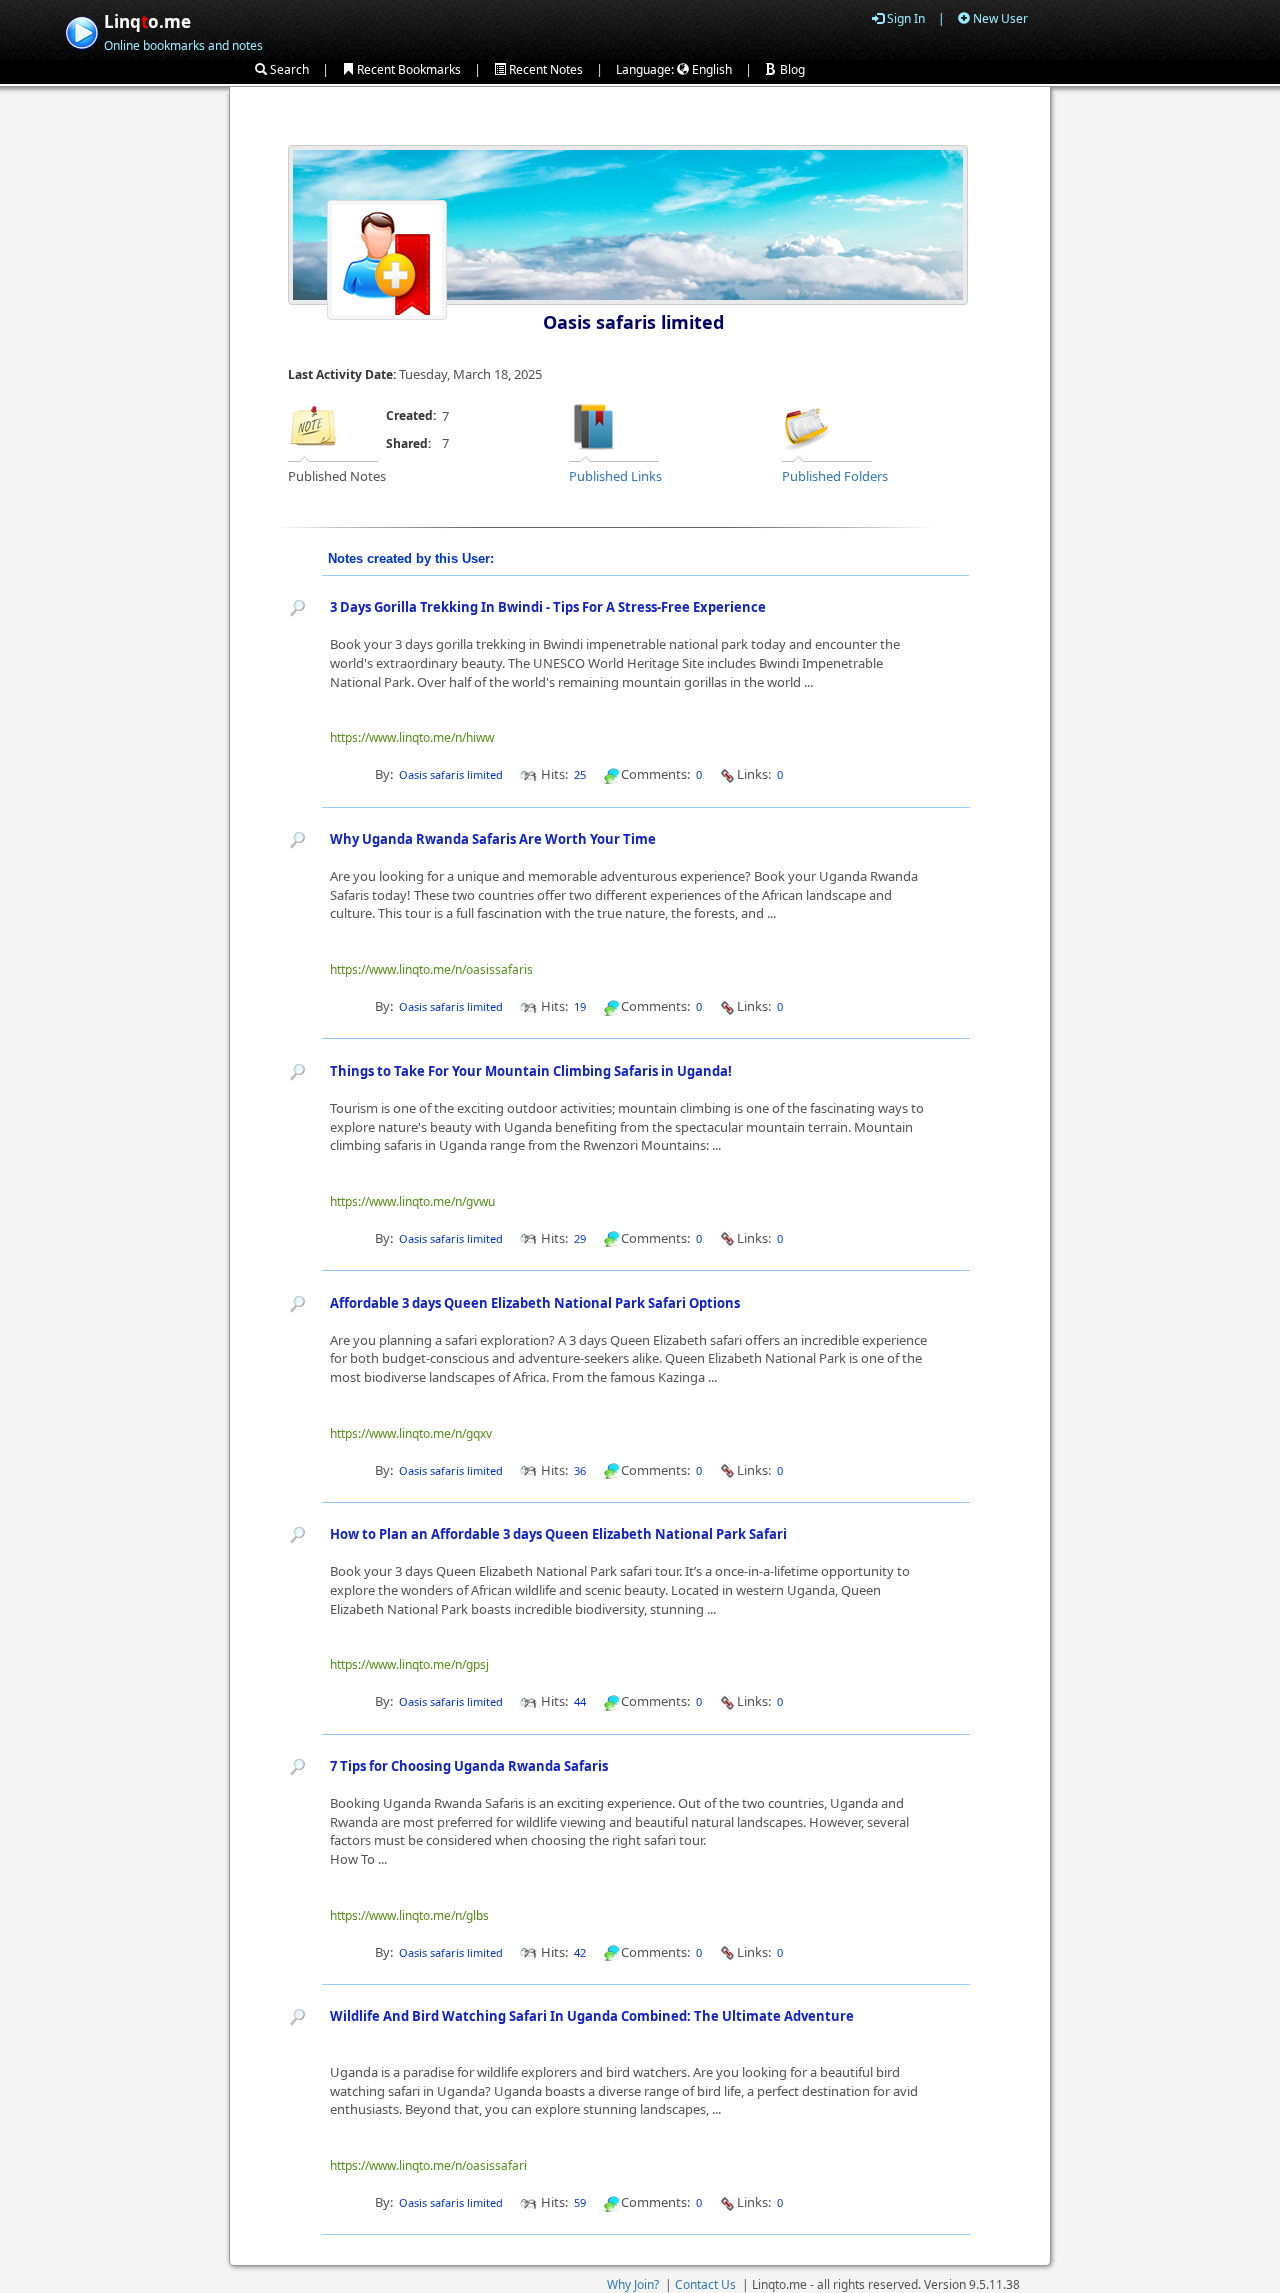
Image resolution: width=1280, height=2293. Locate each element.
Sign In (904, 18)
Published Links (615, 476)
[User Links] (594, 425)
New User (999, 18)
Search (288, 69)
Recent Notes (544, 69)
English (710, 69)
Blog (791, 69)
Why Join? (633, 2284)
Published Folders (835, 476)
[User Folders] (807, 425)
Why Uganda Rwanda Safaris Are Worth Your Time (493, 839)
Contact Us (705, 2284)
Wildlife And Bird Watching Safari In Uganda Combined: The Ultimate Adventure (592, 2016)
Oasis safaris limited (633, 322)
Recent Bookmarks (407, 69)
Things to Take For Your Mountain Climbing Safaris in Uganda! (531, 1071)
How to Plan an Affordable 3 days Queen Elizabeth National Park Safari (558, 1534)
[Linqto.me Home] (81, 30)
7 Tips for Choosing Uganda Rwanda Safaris (469, 1766)
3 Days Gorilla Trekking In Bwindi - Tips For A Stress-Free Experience (548, 607)
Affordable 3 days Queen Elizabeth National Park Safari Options (535, 1303)
